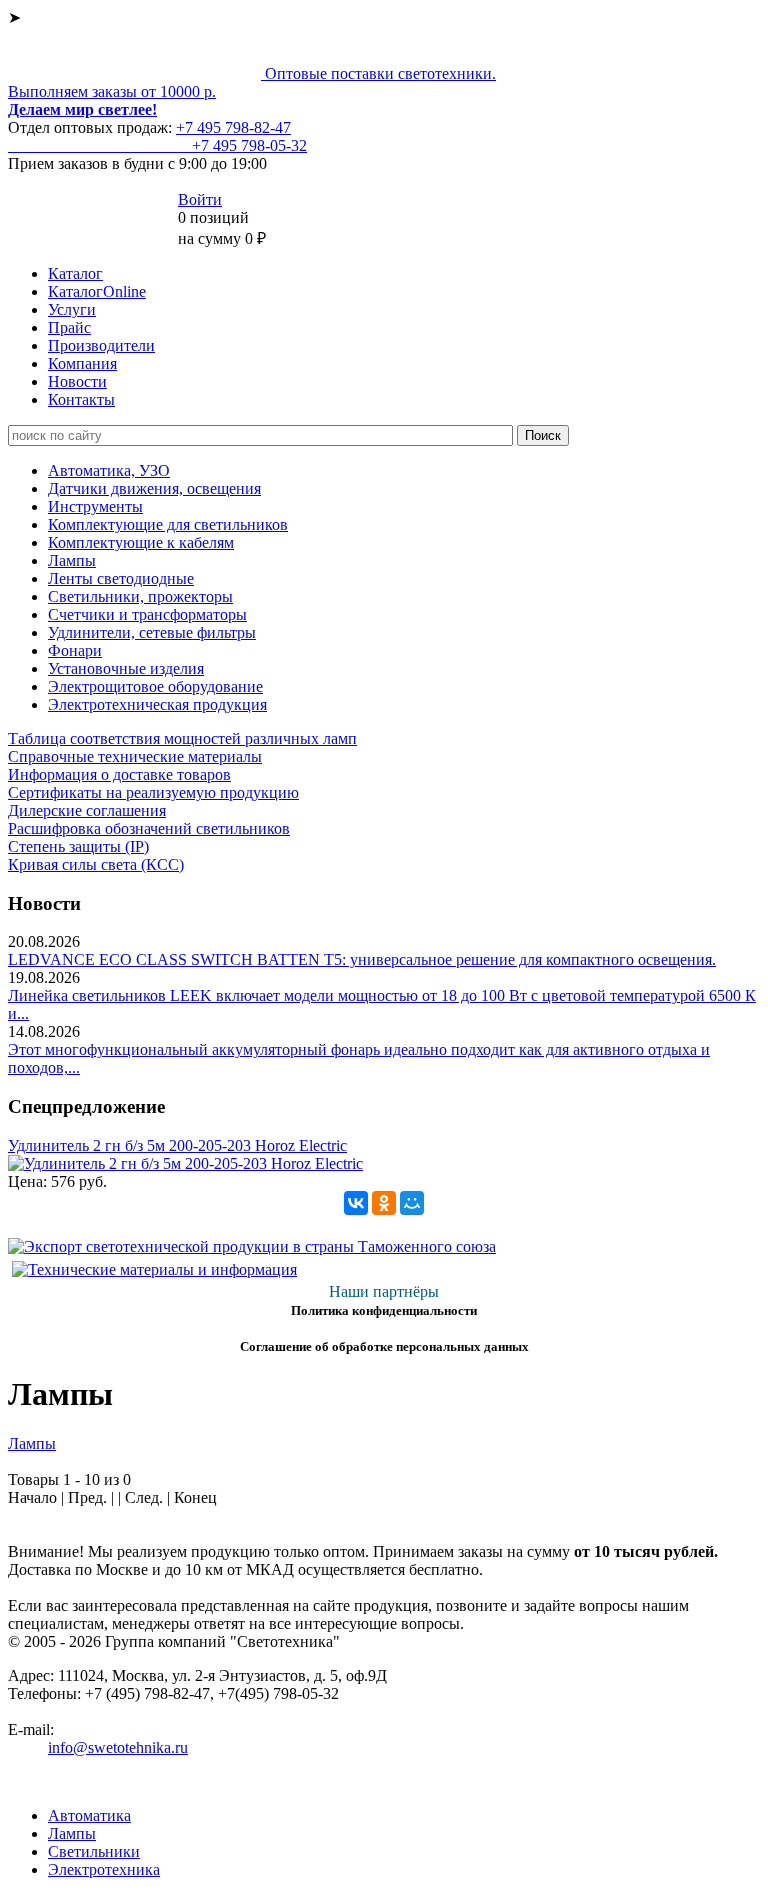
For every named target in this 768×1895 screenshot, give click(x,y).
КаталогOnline (97, 291)
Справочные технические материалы (135, 756)
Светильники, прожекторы (140, 596)
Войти (200, 199)
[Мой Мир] (412, 1203)
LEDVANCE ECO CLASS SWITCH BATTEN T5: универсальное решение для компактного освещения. (362, 959)
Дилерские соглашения (87, 810)
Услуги (72, 309)
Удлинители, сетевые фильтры (152, 632)
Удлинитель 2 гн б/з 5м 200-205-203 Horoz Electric (177, 1145)
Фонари (75, 650)
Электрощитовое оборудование (155, 686)
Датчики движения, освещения (154, 488)
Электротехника (104, 1869)
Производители (101, 345)
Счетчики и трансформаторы (147, 614)
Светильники (94, 1851)
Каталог (75, 273)
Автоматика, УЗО (109, 470)
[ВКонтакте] (356, 1203)
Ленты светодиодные (121, 578)
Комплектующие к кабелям (141, 542)
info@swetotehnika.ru (118, 1747)
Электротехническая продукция (157, 704)
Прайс (69, 327)
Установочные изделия (126, 668)
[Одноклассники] (384, 1203)
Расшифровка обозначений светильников (149, 828)
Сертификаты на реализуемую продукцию (153, 792)
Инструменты (95, 506)
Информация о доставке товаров (119, 774)
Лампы (72, 560)
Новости (77, 381)
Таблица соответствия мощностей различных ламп (182, 738)
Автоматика (89, 1815)
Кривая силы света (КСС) (96, 864)
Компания (82, 363)
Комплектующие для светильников (168, 524)
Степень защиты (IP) (78, 846)
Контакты (81, 399)
